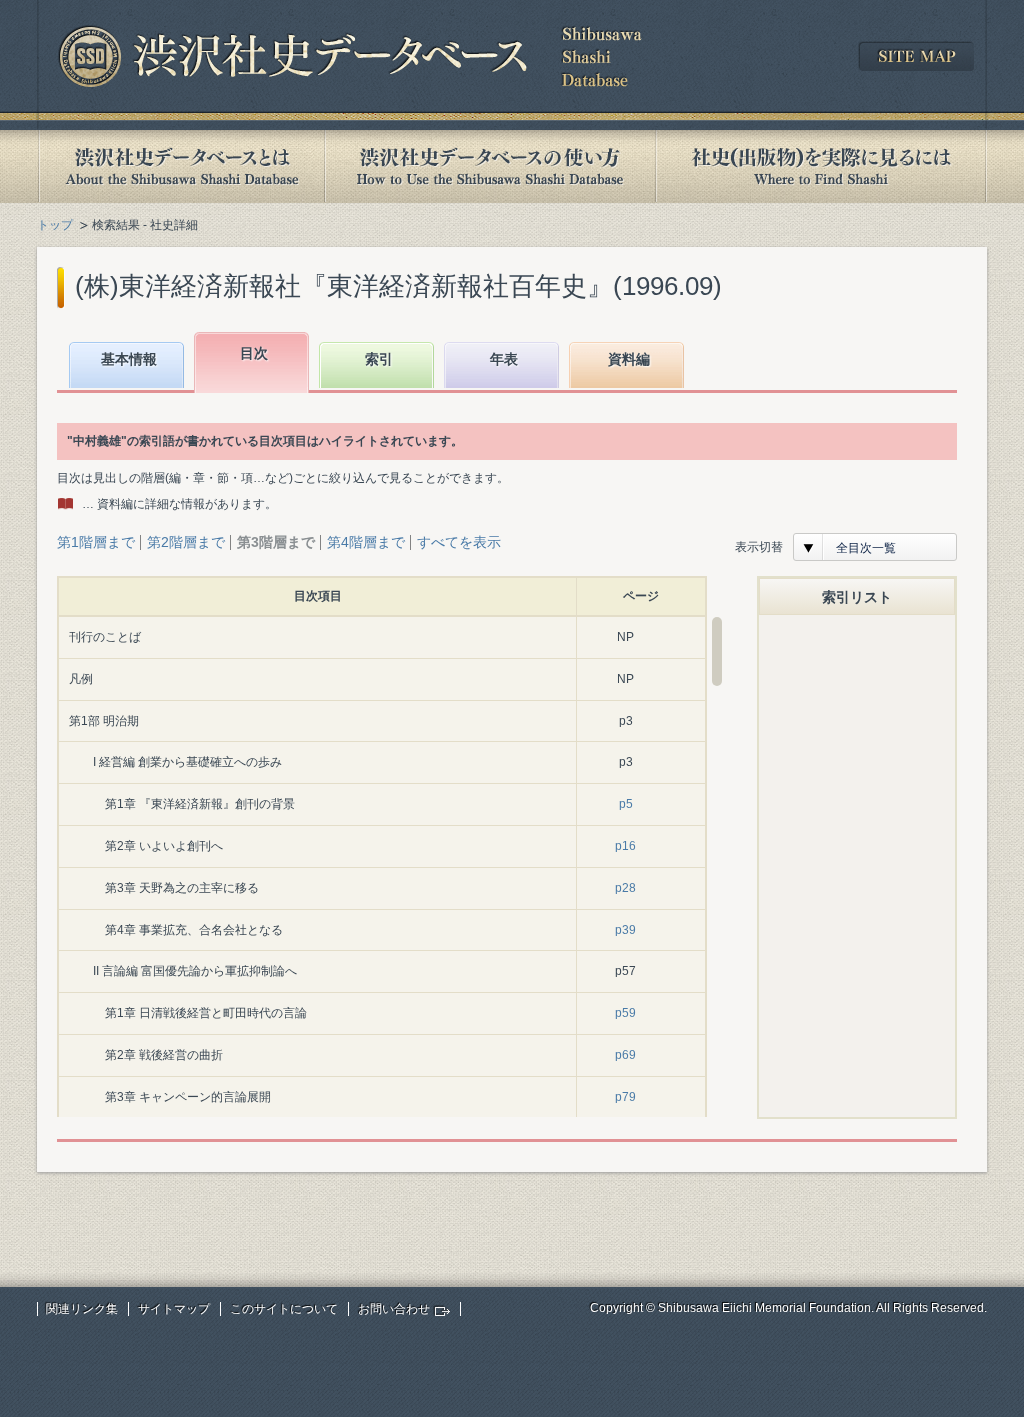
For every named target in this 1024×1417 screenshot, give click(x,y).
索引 (379, 359)
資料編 (629, 359)
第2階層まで (186, 542)
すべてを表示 (459, 542)
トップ (55, 225)
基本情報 (129, 359)
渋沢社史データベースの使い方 (490, 166)
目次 (254, 353)
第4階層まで (366, 542)
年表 (504, 359)
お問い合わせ (394, 1309)
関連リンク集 (82, 1309)
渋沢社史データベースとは (180, 166)
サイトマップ (174, 1309)
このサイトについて (284, 1309)
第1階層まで (96, 542)
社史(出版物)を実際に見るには (821, 166)
